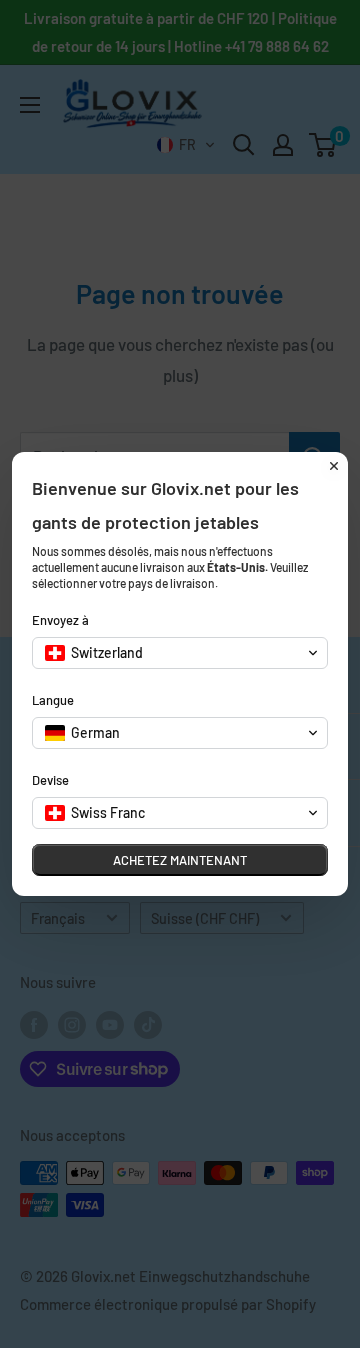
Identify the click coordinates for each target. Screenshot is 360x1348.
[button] (180, 653)
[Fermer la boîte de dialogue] (334, 466)
